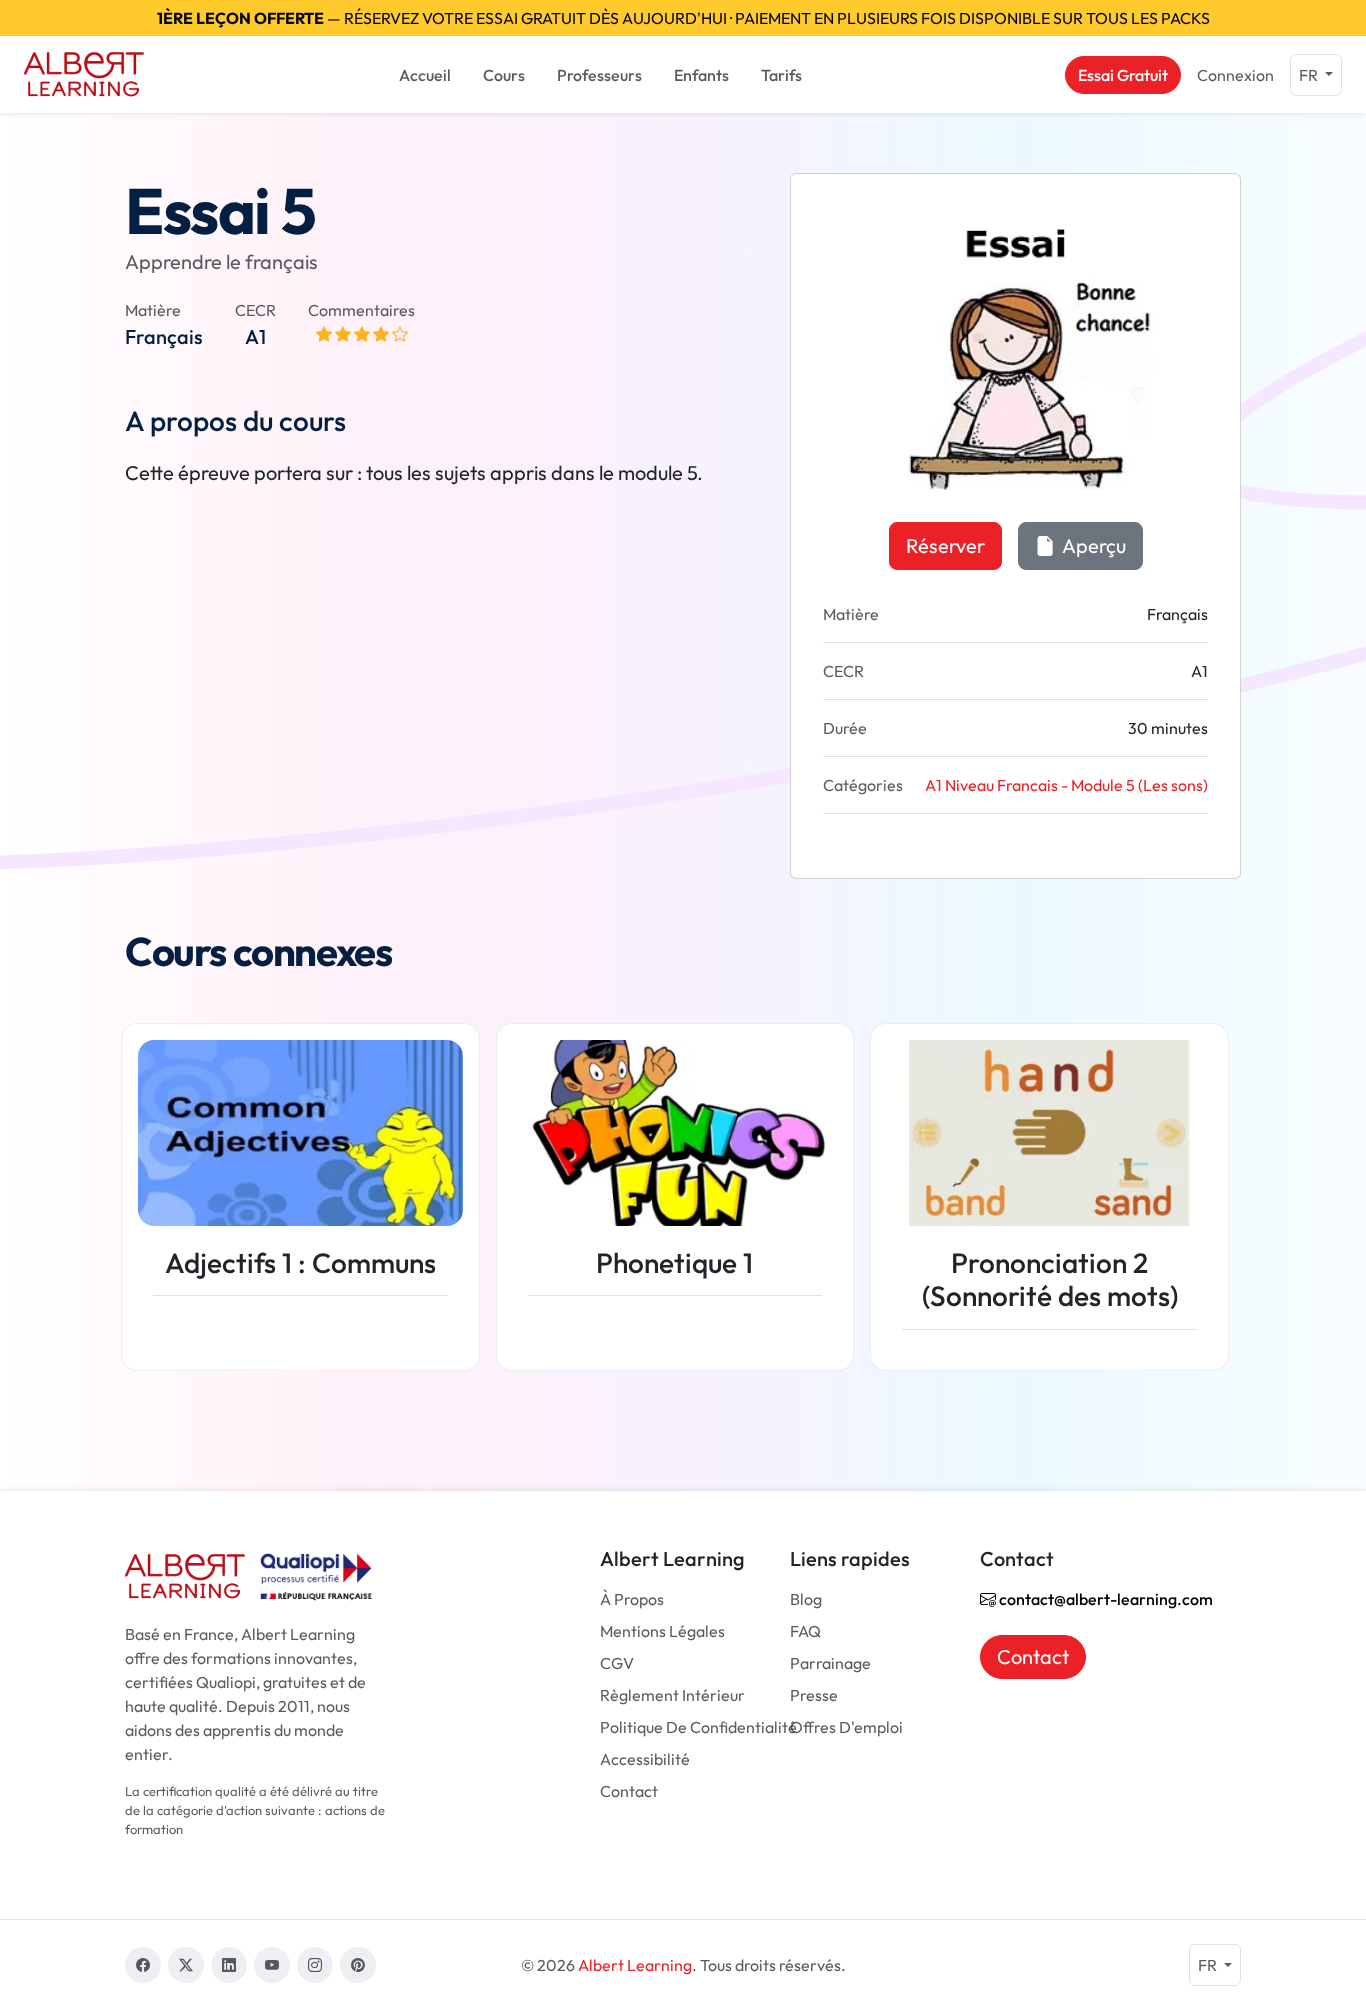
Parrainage (830, 1663)
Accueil (425, 75)
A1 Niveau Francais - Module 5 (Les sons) (1066, 785)
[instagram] (315, 1965)
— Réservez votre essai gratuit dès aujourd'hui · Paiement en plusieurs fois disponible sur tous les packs (683, 18)
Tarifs (781, 75)
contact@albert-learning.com (1104, 1599)
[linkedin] (229, 1965)
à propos (632, 1599)
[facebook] (143, 1965)
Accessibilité (645, 1759)
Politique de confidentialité (698, 1727)
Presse (814, 1695)
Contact (629, 1791)
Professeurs (599, 75)
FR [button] (1310, 75)
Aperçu (1092, 545)
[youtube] (272, 1965)
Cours (504, 75)
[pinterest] (358, 1965)
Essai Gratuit (1123, 75)
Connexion (1235, 75)
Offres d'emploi (846, 1727)
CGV (617, 1663)
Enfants (701, 75)
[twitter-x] (186, 1965)
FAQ (805, 1631)
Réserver (945, 545)
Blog (806, 1599)
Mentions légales (662, 1631)
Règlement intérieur (672, 1695)
